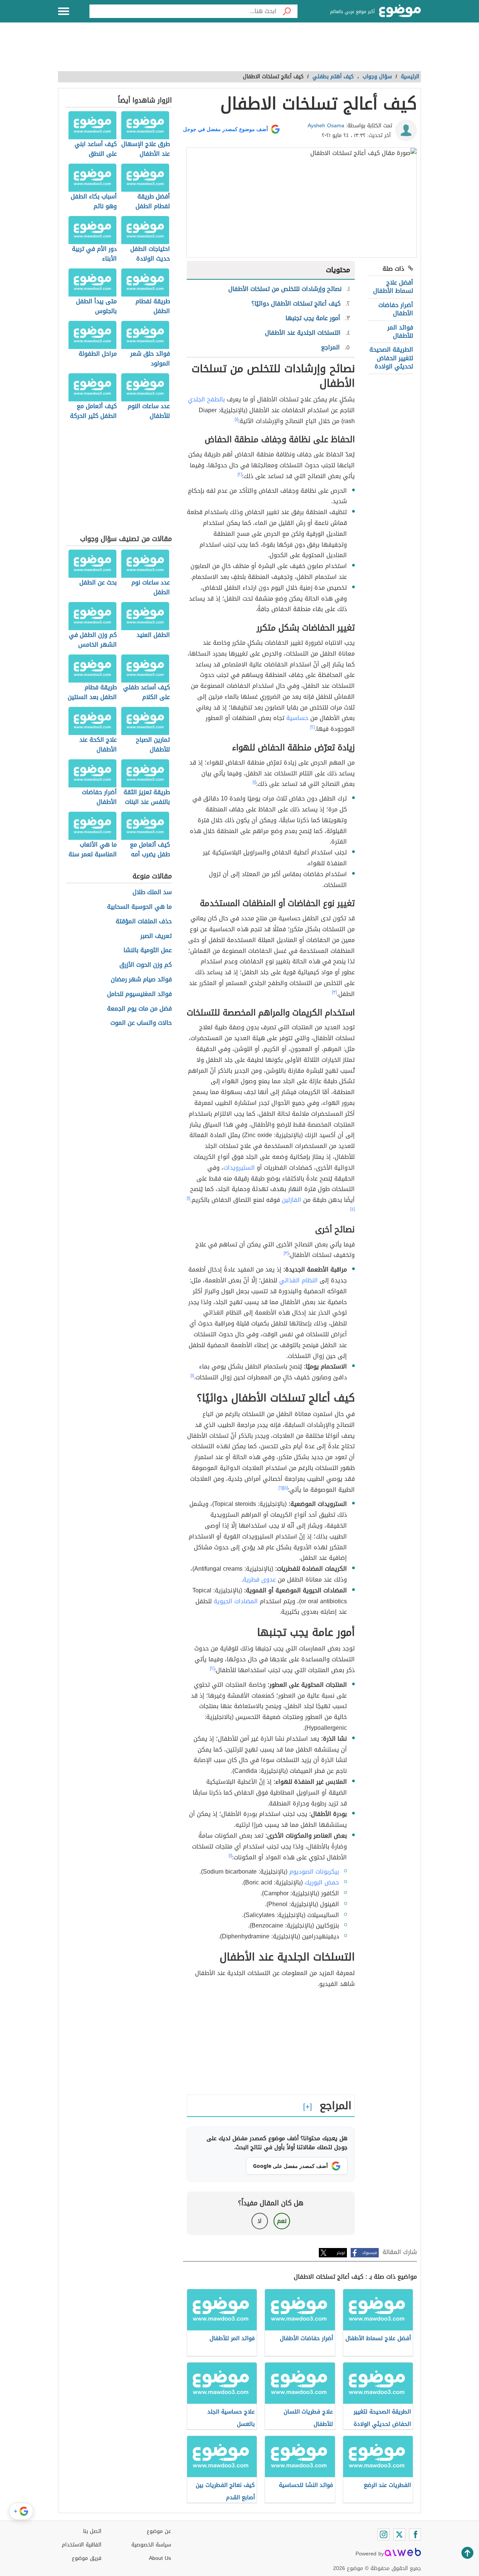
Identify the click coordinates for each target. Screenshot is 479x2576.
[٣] (334, 992)
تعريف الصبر (156, 936)
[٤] (353, 1209)
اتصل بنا (92, 2531)
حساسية (297, 718)
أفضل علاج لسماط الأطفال (393, 287)
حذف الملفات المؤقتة (144, 922)
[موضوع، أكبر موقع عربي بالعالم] (400, 11)
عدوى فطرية (259, 1579)
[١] (236, 419)
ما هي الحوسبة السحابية (139, 907)
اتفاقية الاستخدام (82, 2545)
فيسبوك (370, 2253)
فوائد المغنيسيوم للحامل (139, 994)
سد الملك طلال (152, 892)
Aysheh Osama (326, 126)
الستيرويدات (239, 1168)
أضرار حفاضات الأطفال (396, 309)
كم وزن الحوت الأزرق (146, 965)
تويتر (341, 2253)
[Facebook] (415, 2534)
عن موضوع (159, 2531)
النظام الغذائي (298, 1280)
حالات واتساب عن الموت (141, 1023)
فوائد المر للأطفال (400, 332)
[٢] (240, 474)
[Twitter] (399, 2534)
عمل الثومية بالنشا (148, 950)
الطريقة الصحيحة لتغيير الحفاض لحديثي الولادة (391, 358)
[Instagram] (384, 2534)
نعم (282, 2221)
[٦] (281, 1488)
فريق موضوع (87, 2558)
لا (260, 2221)
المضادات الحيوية (236, 1601)
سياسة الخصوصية (151, 2545)
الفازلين (292, 1200)
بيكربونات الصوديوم (314, 1872)
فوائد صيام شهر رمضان (141, 980)
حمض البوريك (322, 1882)
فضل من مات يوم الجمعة (139, 1009)
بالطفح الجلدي (206, 399)
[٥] (285, 1488)
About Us (160, 2558)
